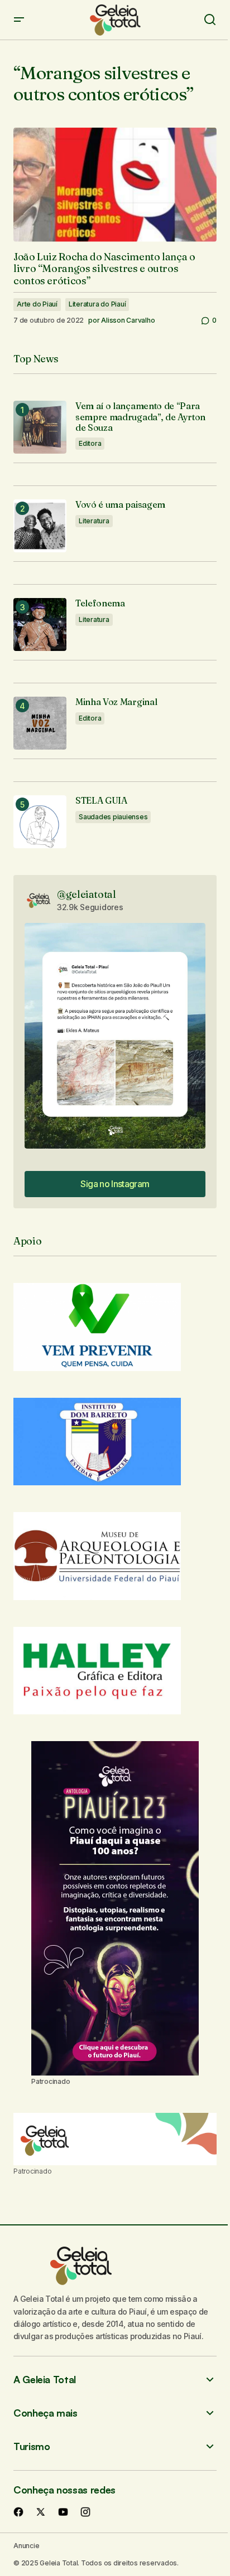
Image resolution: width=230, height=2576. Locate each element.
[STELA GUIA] (40, 822)
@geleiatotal (87, 894)
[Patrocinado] (115, 2139)
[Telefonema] (40, 624)
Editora (90, 443)
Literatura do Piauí (97, 304)
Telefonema (100, 603)
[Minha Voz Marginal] (40, 723)
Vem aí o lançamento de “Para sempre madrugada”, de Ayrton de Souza (140, 417)
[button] (19, 20)
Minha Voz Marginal (116, 702)
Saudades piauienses (113, 817)
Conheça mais (45, 2413)
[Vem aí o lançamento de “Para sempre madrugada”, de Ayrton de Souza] (40, 427)
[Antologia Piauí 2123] (115, 1908)
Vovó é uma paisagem (120, 505)
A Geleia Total (45, 2380)
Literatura (94, 521)
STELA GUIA (101, 801)
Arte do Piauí (37, 304)
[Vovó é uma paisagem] (40, 526)
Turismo (32, 2446)
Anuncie (26, 2546)
